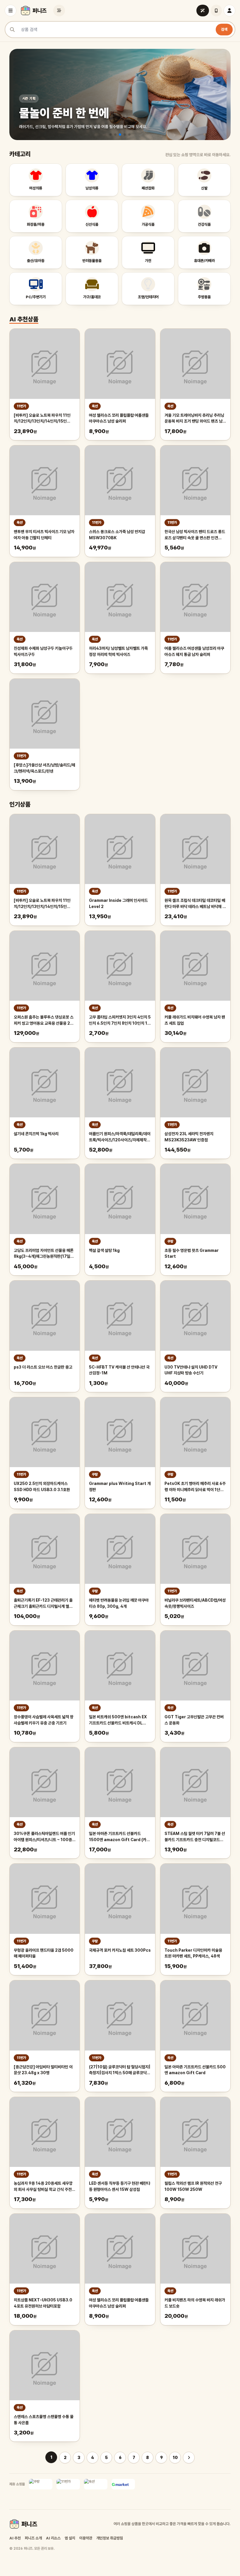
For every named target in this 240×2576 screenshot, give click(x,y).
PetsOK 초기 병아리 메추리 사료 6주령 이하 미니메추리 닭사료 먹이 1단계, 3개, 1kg (195, 1487)
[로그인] (229, 11)
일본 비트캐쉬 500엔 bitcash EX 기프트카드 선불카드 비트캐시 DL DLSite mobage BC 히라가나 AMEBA (118, 1720)
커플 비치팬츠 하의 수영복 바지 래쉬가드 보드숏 (195, 2303)
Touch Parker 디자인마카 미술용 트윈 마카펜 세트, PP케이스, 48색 (193, 1953)
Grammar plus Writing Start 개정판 (120, 1487)
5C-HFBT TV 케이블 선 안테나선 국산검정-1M (119, 1370)
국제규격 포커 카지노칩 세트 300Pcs (120, 1950)
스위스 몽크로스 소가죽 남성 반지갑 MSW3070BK (117, 535)
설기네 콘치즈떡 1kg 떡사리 (36, 1134)
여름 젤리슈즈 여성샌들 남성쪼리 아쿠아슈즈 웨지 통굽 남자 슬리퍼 (194, 651)
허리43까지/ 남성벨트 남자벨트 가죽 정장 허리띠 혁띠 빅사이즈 (118, 651)
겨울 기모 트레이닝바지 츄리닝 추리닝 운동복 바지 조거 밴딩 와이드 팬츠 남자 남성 (195, 419)
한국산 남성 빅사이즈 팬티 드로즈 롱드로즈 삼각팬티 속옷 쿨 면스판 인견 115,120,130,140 (195, 535)
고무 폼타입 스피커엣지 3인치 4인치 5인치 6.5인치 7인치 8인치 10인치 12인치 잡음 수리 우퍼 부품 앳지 (120, 1021)
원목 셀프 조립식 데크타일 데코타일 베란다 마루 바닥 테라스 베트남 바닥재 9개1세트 (195, 904)
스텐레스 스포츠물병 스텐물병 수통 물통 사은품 (44, 2420)
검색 (224, 29)
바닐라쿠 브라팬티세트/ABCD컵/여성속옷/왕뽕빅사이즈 (195, 1603)
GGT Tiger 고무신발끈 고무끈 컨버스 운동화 (194, 1720)
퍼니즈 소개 (33, 2538)
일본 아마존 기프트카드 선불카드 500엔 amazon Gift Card (195, 2070)
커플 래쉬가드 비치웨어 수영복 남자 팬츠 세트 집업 (195, 1020)
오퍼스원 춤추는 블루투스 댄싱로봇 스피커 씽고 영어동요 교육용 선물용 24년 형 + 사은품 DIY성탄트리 (44, 1021)
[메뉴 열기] (11, 11)
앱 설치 (70, 2538)
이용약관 (86, 2538)
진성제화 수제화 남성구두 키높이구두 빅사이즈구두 (43, 651)
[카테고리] (59, 11)
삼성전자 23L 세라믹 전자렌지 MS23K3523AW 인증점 (189, 1137)
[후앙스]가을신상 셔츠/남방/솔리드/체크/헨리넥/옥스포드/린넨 (44, 768)
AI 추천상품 (24, 319)
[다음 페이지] (189, 2458)
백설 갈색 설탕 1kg (104, 1250)
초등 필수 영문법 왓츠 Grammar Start (192, 1253)
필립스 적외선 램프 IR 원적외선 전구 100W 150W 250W (193, 2186)
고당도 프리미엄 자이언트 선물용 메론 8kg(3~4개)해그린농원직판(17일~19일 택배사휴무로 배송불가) (44, 1254)
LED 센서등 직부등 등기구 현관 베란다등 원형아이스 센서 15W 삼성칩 (120, 2186)
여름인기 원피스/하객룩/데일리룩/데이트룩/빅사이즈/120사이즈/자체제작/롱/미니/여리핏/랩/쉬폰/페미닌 (120, 1137)
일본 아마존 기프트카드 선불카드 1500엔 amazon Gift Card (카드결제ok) (119, 1837)
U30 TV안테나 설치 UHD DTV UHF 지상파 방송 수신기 (191, 1370)
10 (175, 2458)
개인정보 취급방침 (110, 2538)
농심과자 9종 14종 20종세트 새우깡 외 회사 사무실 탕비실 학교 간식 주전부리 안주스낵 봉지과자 (44, 2187)
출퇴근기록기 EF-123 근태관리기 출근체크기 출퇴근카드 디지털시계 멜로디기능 (43, 1604)
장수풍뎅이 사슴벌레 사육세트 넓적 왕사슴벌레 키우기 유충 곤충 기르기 (44, 1720)
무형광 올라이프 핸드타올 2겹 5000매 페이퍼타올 (44, 1953)
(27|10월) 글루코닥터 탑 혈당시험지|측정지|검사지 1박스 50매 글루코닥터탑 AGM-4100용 (120, 2070)
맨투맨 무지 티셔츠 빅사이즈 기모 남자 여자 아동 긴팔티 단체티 (44, 535)
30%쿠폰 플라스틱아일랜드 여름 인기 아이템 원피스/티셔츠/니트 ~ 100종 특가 (44, 1837)
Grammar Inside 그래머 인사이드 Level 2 (118, 903)
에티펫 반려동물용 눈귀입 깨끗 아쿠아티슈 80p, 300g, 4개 (119, 1603)
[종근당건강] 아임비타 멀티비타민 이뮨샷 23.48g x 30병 (43, 2070)
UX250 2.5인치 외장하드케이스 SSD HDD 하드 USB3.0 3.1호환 (42, 1487)
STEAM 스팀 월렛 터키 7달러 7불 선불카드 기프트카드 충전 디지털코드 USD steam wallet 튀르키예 (195, 1837)
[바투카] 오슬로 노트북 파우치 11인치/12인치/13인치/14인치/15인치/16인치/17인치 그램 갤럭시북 (42, 419)
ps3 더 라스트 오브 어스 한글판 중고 (43, 1367)
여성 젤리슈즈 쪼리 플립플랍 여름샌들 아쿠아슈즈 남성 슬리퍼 (119, 418)
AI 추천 (15, 2538)
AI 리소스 (53, 2538)
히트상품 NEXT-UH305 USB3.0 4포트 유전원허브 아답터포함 (43, 2303)
